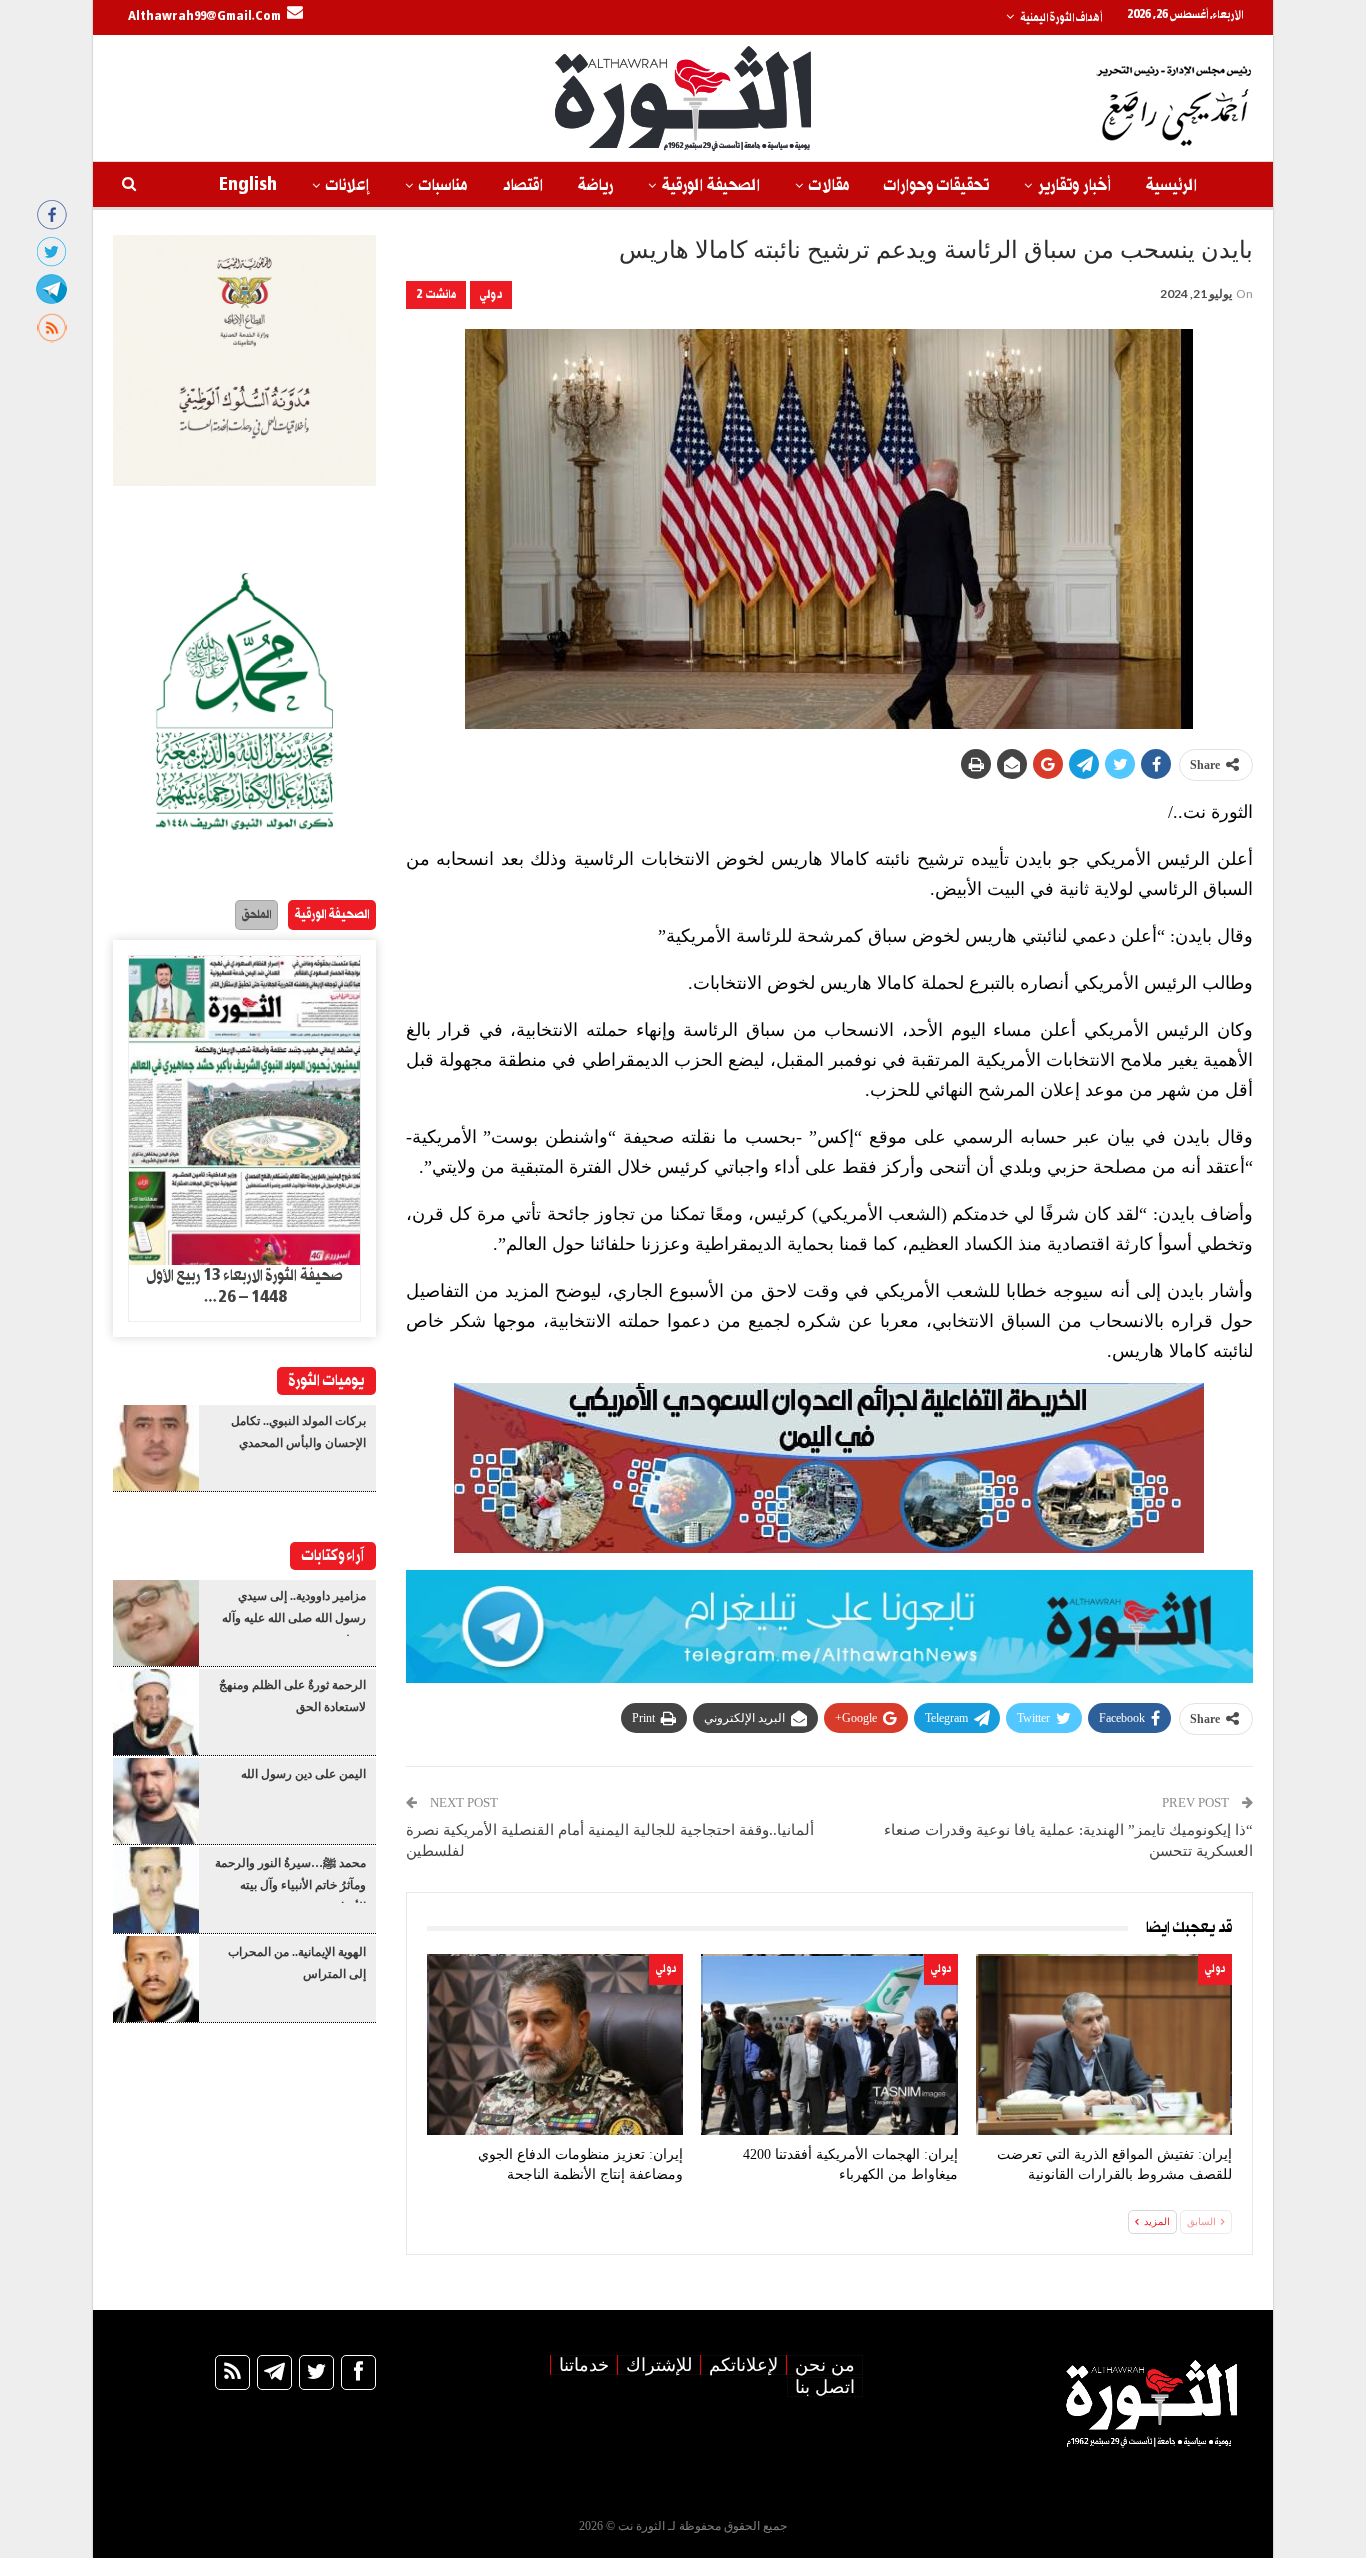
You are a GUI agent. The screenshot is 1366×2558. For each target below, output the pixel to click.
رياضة (595, 185)
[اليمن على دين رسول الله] (156, 1801)
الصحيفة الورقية (711, 185)
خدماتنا (584, 2365)
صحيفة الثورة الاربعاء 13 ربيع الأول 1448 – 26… (244, 1287)
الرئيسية (1171, 185)
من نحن (825, 2365)
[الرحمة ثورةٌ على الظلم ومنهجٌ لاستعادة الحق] (156, 1712)
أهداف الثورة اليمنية (1061, 18)
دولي (491, 294)
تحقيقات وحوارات (936, 185)
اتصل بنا (825, 2387)
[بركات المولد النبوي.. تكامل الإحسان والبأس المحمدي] (156, 1448)
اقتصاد (522, 185)
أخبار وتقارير (1074, 185)
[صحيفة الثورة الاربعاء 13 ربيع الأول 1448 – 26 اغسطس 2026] (244, 1111)
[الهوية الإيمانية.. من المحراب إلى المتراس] (156, 1979)
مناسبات (443, 185)
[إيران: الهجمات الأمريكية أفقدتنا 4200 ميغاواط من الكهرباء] (829, 2044)
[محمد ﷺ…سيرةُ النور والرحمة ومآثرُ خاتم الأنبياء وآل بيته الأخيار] (156, 1890)
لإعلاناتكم (743, 2365)
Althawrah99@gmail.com (204, 17)
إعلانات (348, 185)
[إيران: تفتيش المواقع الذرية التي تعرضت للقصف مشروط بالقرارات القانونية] (1104, 2044)
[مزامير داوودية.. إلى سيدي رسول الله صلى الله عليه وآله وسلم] (156, 1623)
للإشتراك (659, 2365)
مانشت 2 (436, 294)
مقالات (829, 185)
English (248, 185)
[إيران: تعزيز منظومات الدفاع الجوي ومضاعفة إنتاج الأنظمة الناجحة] (555, 2044)
